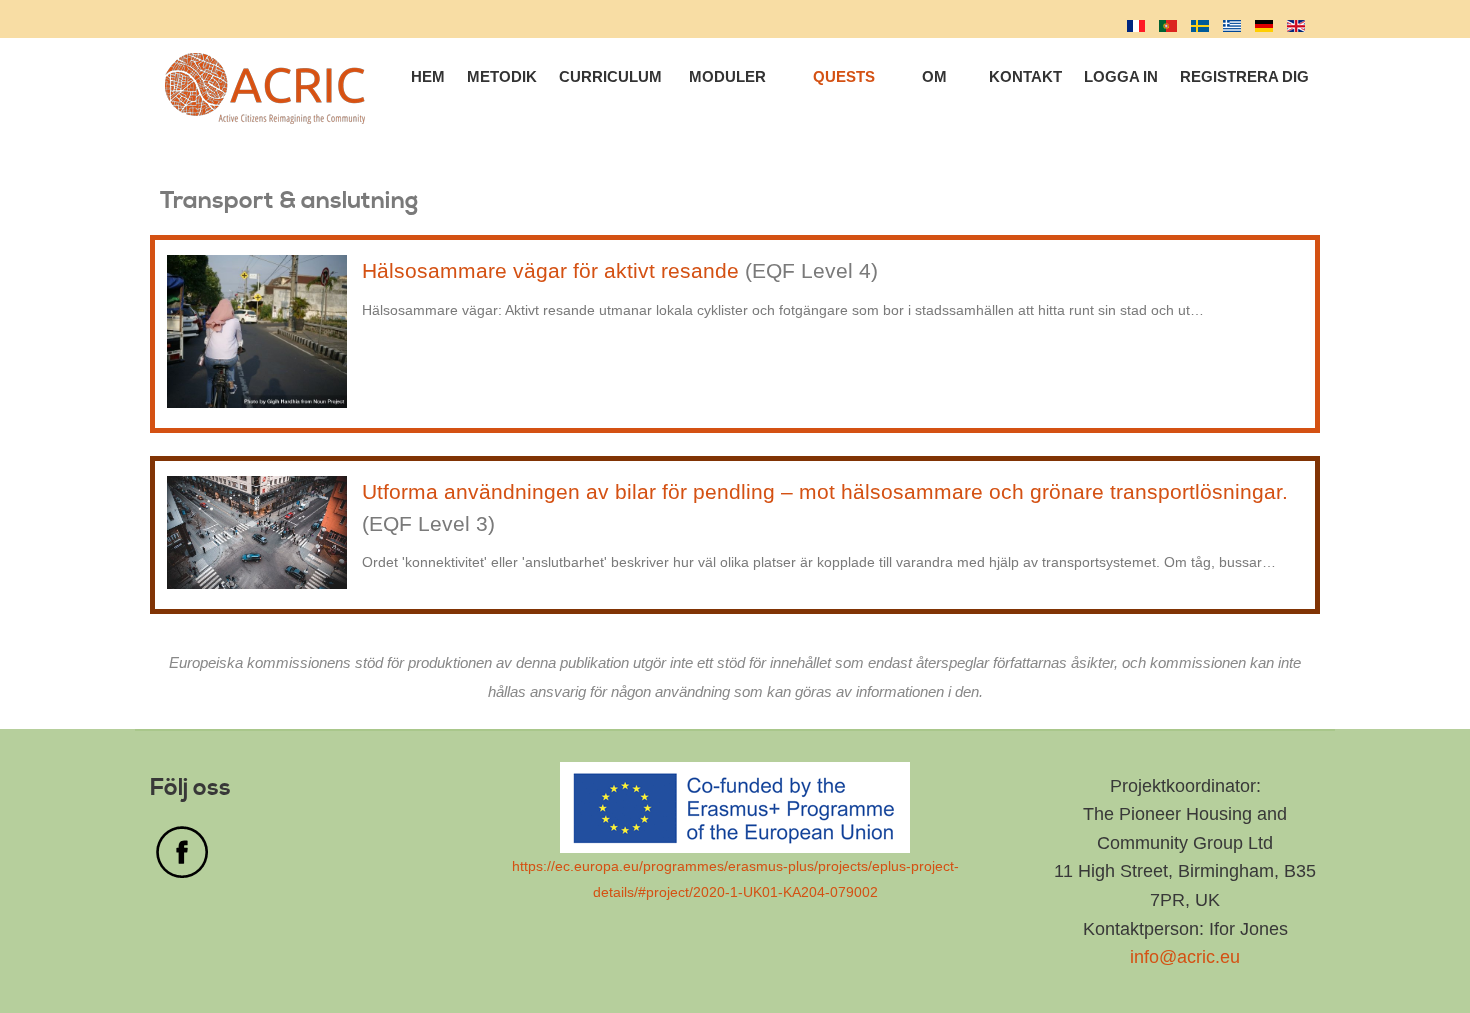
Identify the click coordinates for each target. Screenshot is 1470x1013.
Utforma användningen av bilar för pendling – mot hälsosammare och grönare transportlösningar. (825, 491)
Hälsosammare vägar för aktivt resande (553, 270)
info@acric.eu (1185, 957)
